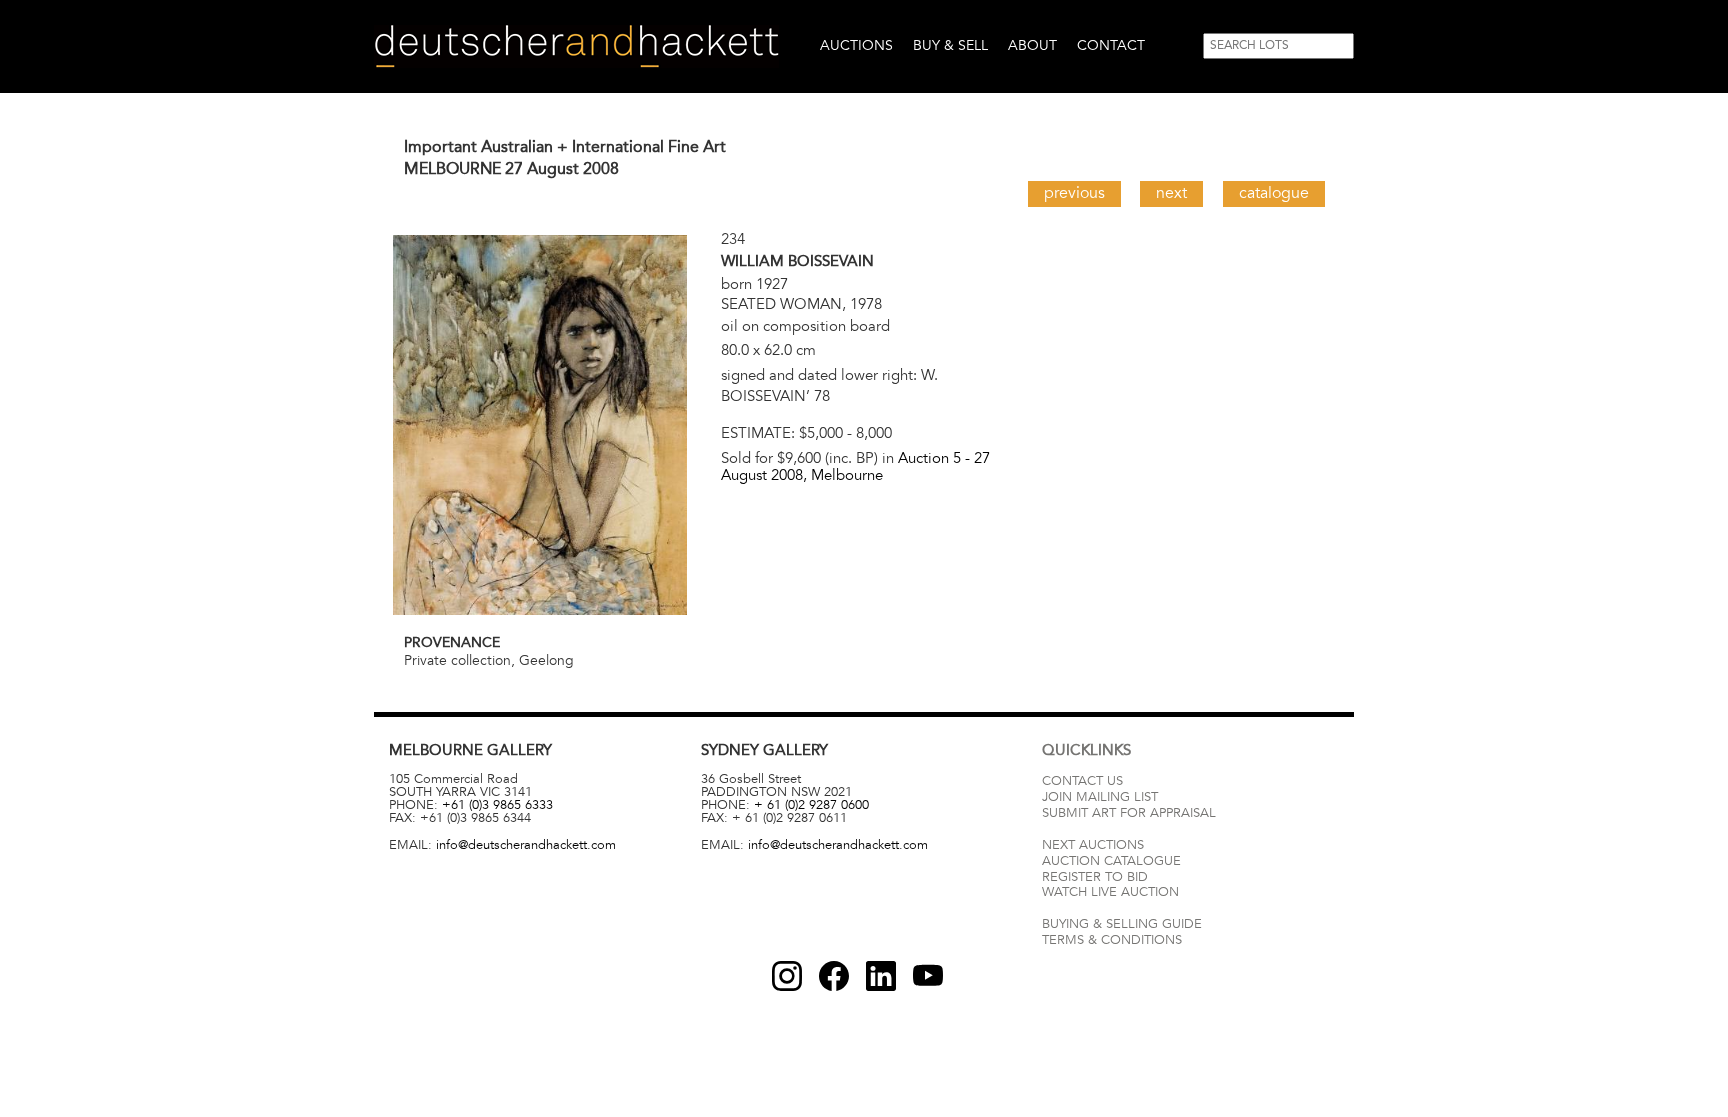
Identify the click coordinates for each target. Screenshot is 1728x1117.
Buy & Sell (950, 45)
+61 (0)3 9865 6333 (497, 805)
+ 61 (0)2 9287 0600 (811, 805)
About (1032, 45)
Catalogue (1274, 193)
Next (1171, 193)
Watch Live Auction (1110, 892)
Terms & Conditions (1112, 940)
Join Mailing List (1100, 797)
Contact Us (1082, 781)
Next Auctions (1093, 845)
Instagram (787, 976)
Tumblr (881, 976)
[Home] (576, 46)
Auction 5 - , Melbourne (855, 466)
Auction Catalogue (1111, 861)
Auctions (856, 45)
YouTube (928, 976)
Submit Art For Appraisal (1129, 813)
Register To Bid (1095, 877)
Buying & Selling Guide (1122, 924)
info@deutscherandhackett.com (526, 845)
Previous (1074, 193)
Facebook (834, 976)
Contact (1111, 45)
